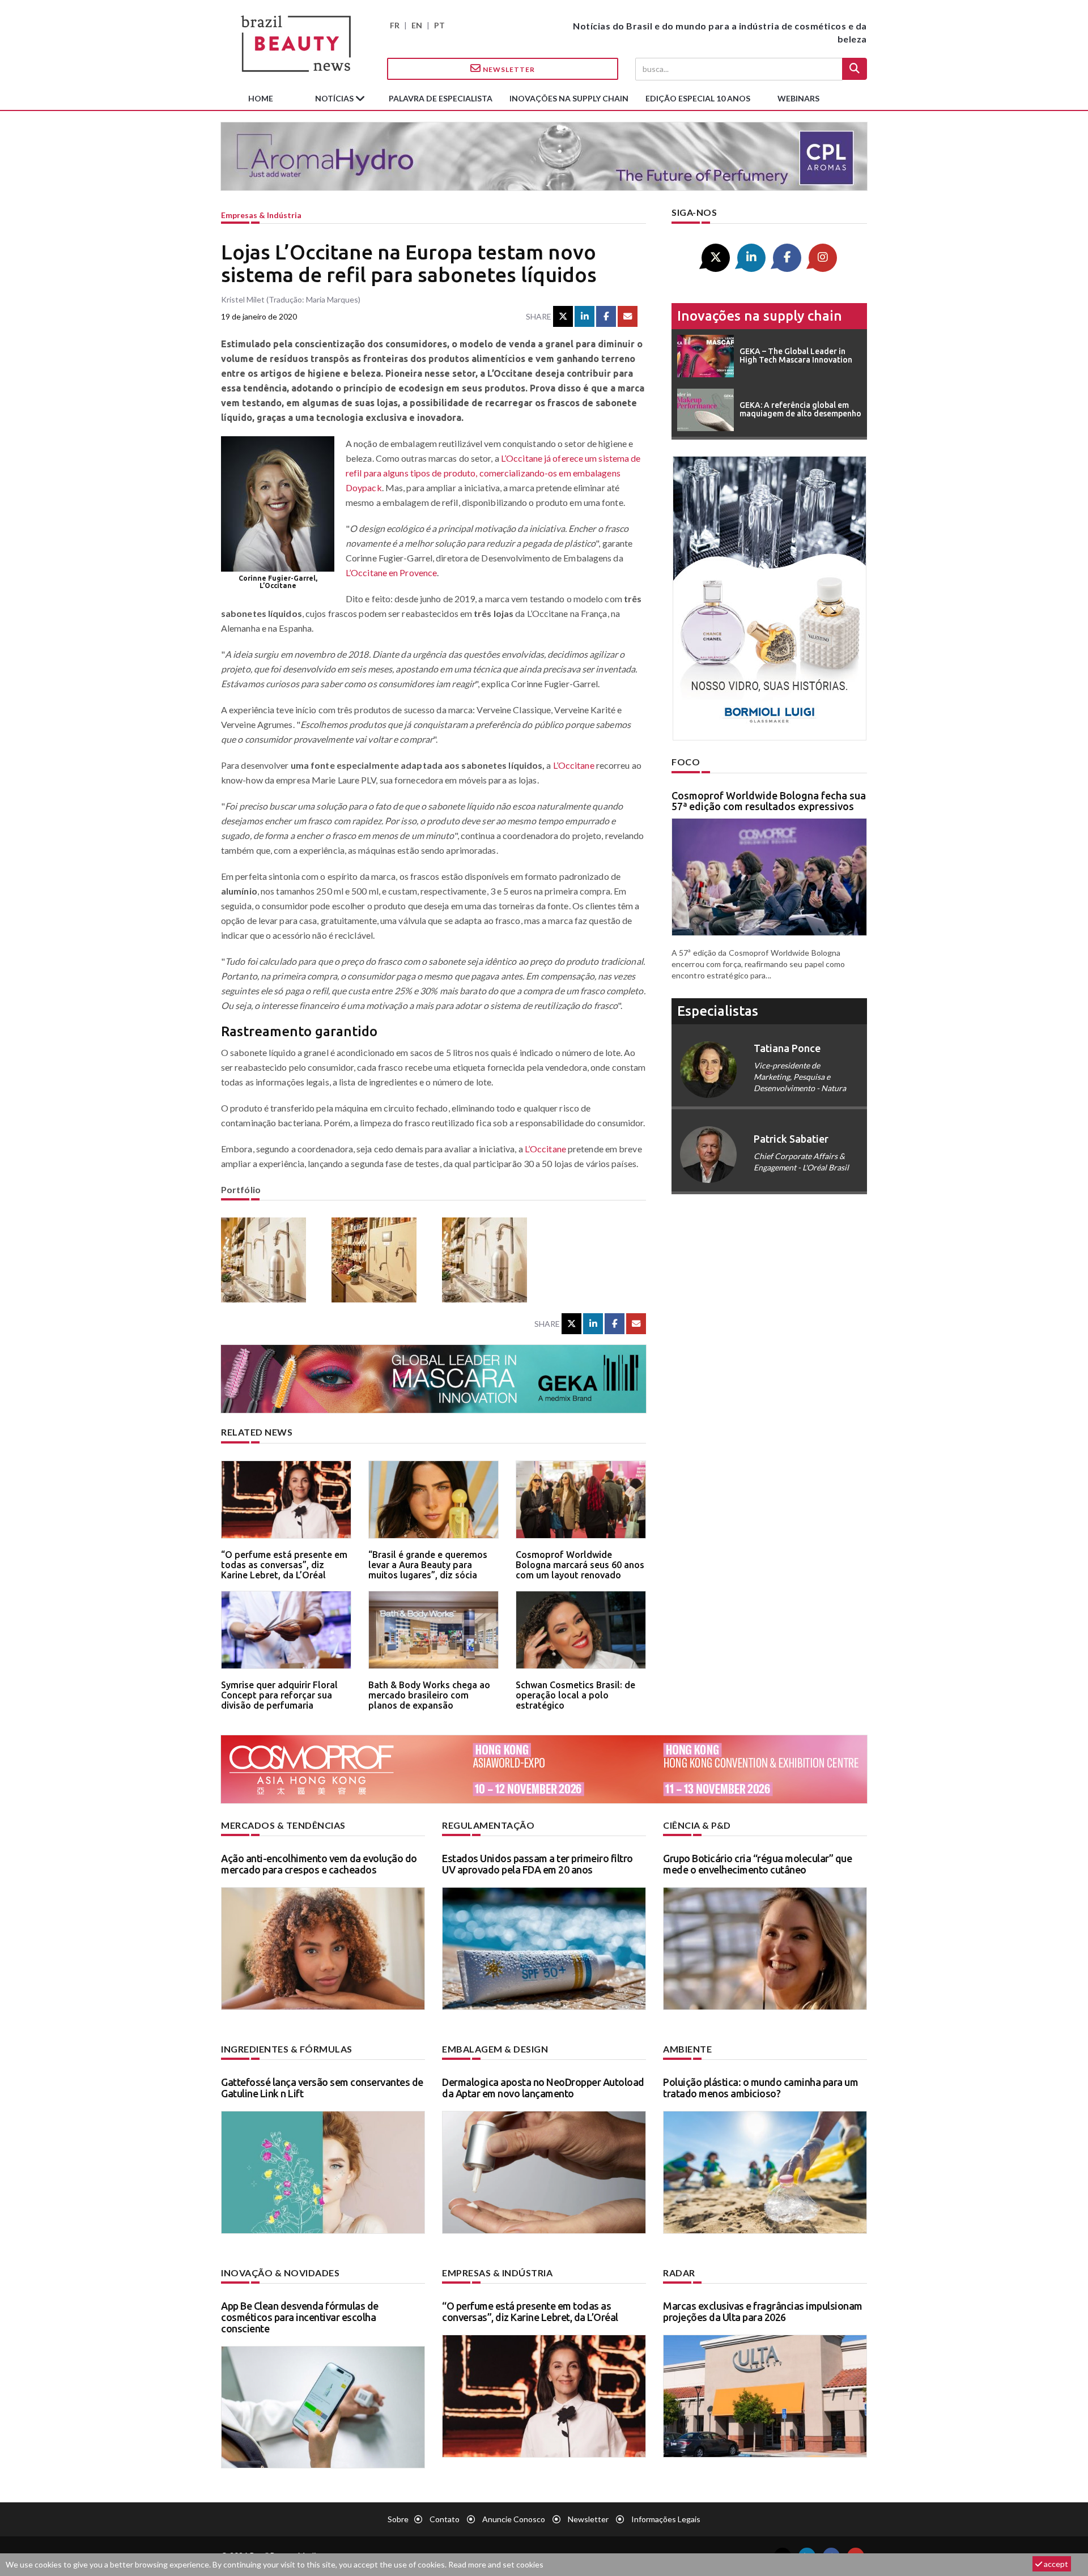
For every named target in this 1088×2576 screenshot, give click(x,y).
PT (439, 25)
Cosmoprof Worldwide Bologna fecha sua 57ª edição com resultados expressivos (769, 801)
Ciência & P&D (697, 1825)
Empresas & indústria (261, 215)
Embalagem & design (495, 2049)
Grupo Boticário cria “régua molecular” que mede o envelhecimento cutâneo (757, 1864)
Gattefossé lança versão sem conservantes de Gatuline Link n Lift (322, 2088)
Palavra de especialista (441, 98)
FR (395, 25)
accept (1055, 2564)
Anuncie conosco (514, 2519)
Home (261, 98)
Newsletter (508, 69)
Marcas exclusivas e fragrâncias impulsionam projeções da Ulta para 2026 (763, 2311)
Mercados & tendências (283, 1825)
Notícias (335, 98)
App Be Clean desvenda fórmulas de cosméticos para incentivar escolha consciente (300, 2317)
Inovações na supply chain (569, 98)
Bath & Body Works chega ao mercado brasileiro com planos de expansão (429, 1695)
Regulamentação (488, 1825)
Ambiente (687, 2049)
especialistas (718, 1011)
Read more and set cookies (496, 2564)
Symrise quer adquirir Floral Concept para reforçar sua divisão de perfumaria (279, 1695)
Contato (445, 2519)
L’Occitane (574, 765)
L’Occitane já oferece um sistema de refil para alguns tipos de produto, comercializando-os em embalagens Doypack (493, 473)
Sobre (398, 2519)
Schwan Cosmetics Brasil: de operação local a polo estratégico (575, 1695)
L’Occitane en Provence (391, 572)
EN (417, 25)
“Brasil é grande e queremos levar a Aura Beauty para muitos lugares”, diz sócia (428, 1564)
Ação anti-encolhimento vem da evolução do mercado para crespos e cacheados (319, 1864)
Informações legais (666, 2519)
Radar (679, 2273)
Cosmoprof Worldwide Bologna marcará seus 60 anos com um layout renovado (580, 1564)
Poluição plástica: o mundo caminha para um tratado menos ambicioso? (760, 2088)
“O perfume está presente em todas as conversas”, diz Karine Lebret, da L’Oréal (284, 1564)
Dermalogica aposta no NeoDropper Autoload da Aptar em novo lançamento (543, 2088)
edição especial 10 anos (698, 98)
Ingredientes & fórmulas (287, 2049)
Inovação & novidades (280, 2273)
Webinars (798, 98)
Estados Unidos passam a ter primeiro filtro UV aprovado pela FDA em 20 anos (537, 1864)
